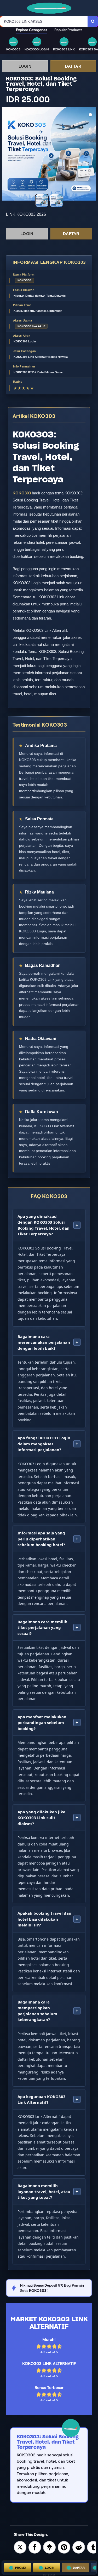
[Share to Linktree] (49, 2547)
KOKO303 (22, 493)
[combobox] (44, 21)
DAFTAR (73, 66)
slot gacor (49, 2575)
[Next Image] (92, 155)
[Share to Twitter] (20, 2547)
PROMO (21, 2568)
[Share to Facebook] (35, 2547)
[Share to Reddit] (79, 2547)
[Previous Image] (6, 155)
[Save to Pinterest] (64, 2547)
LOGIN (25, 66)
